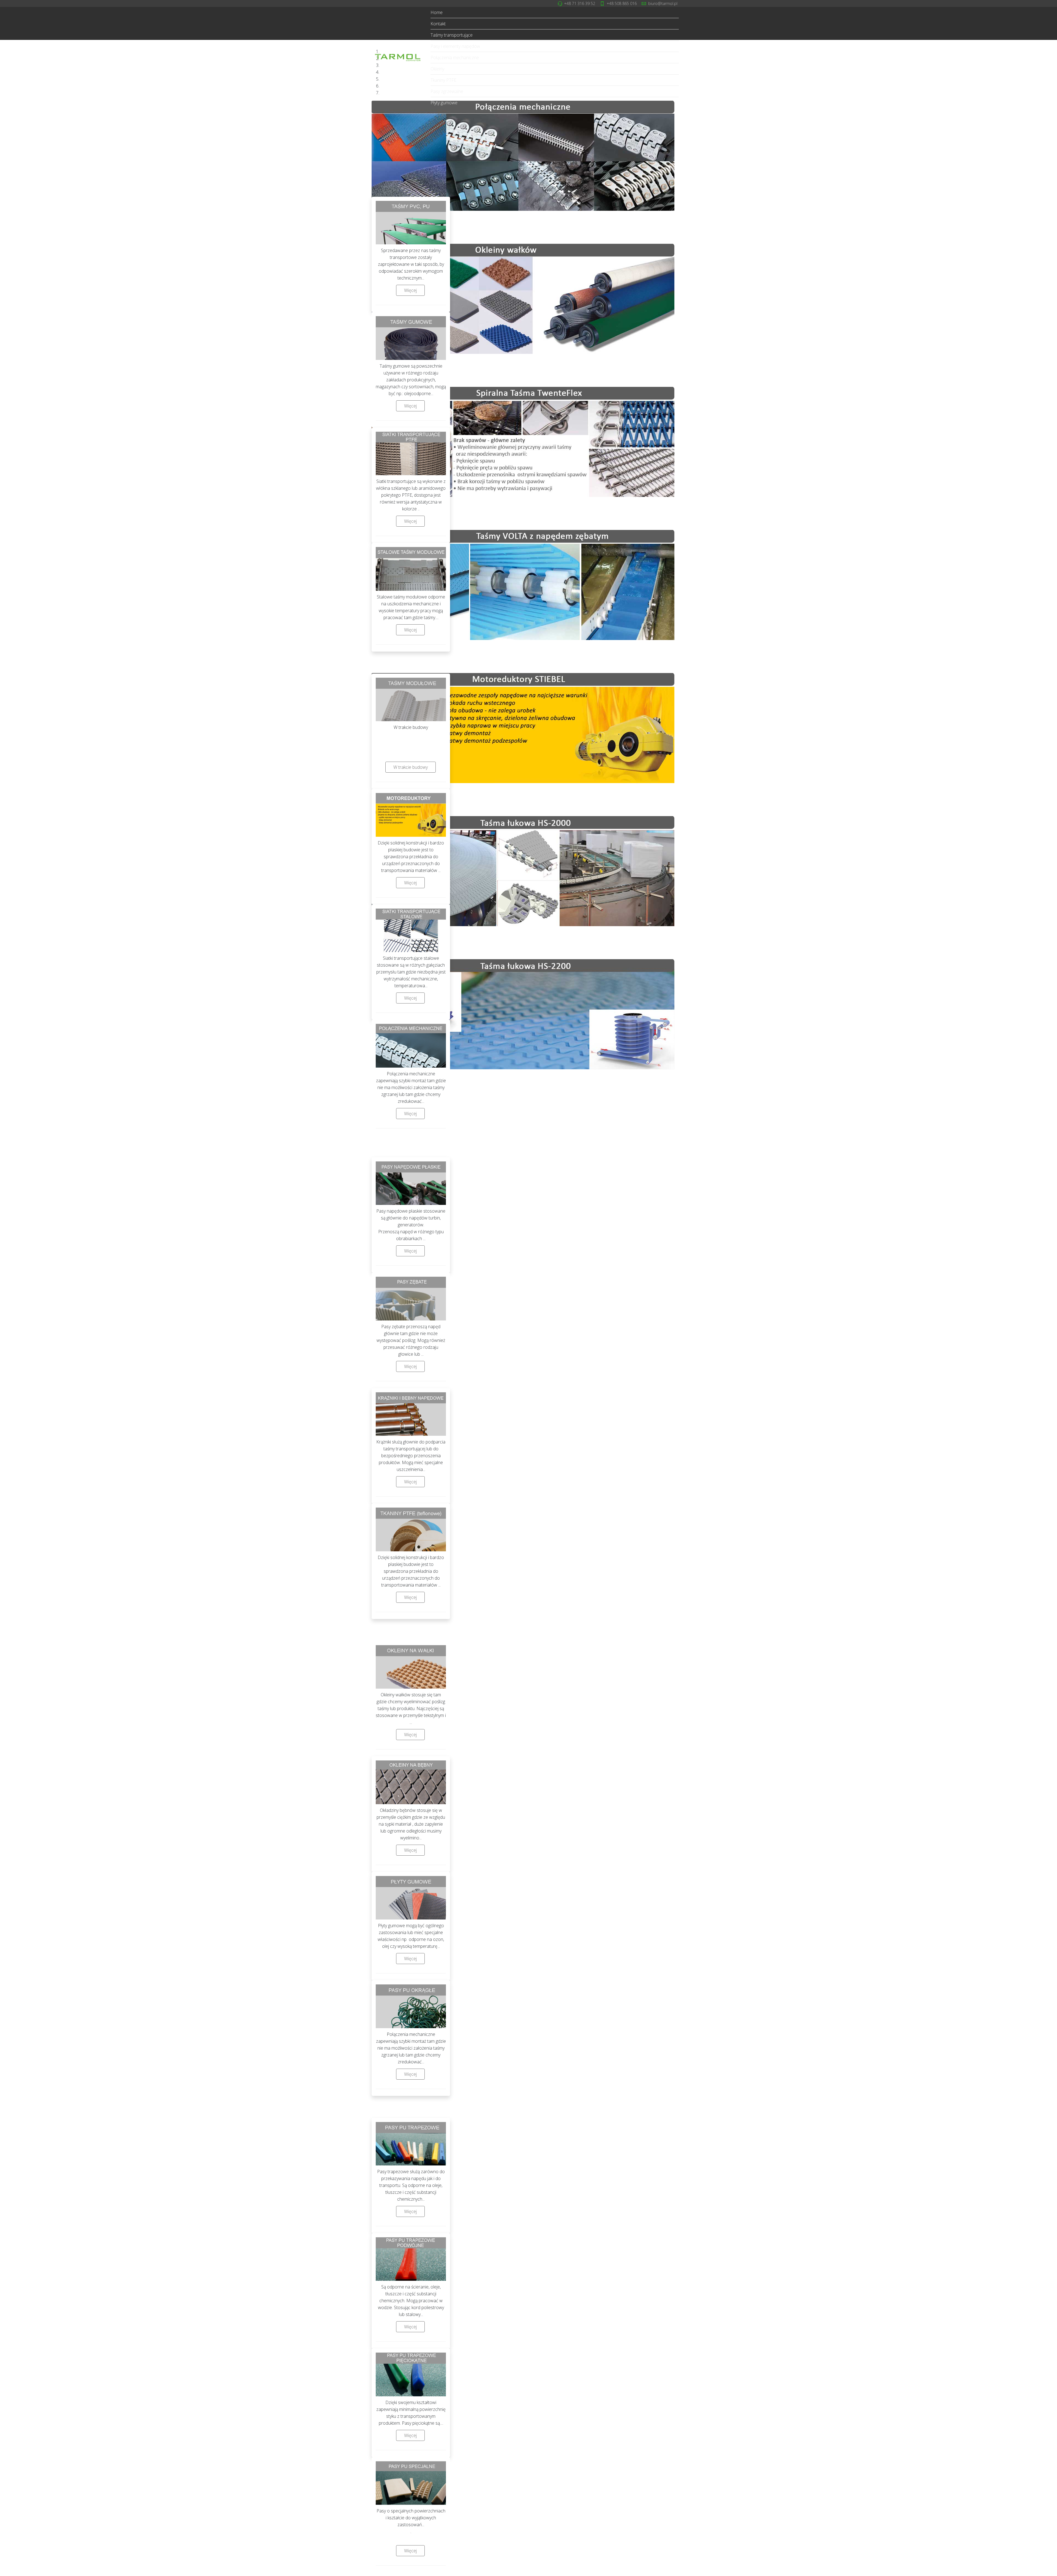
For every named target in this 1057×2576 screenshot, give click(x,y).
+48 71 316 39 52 (580, 3)
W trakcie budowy (411, 767)
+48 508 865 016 (622, 3)
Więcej (410, 290)
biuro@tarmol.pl (663, 3)
